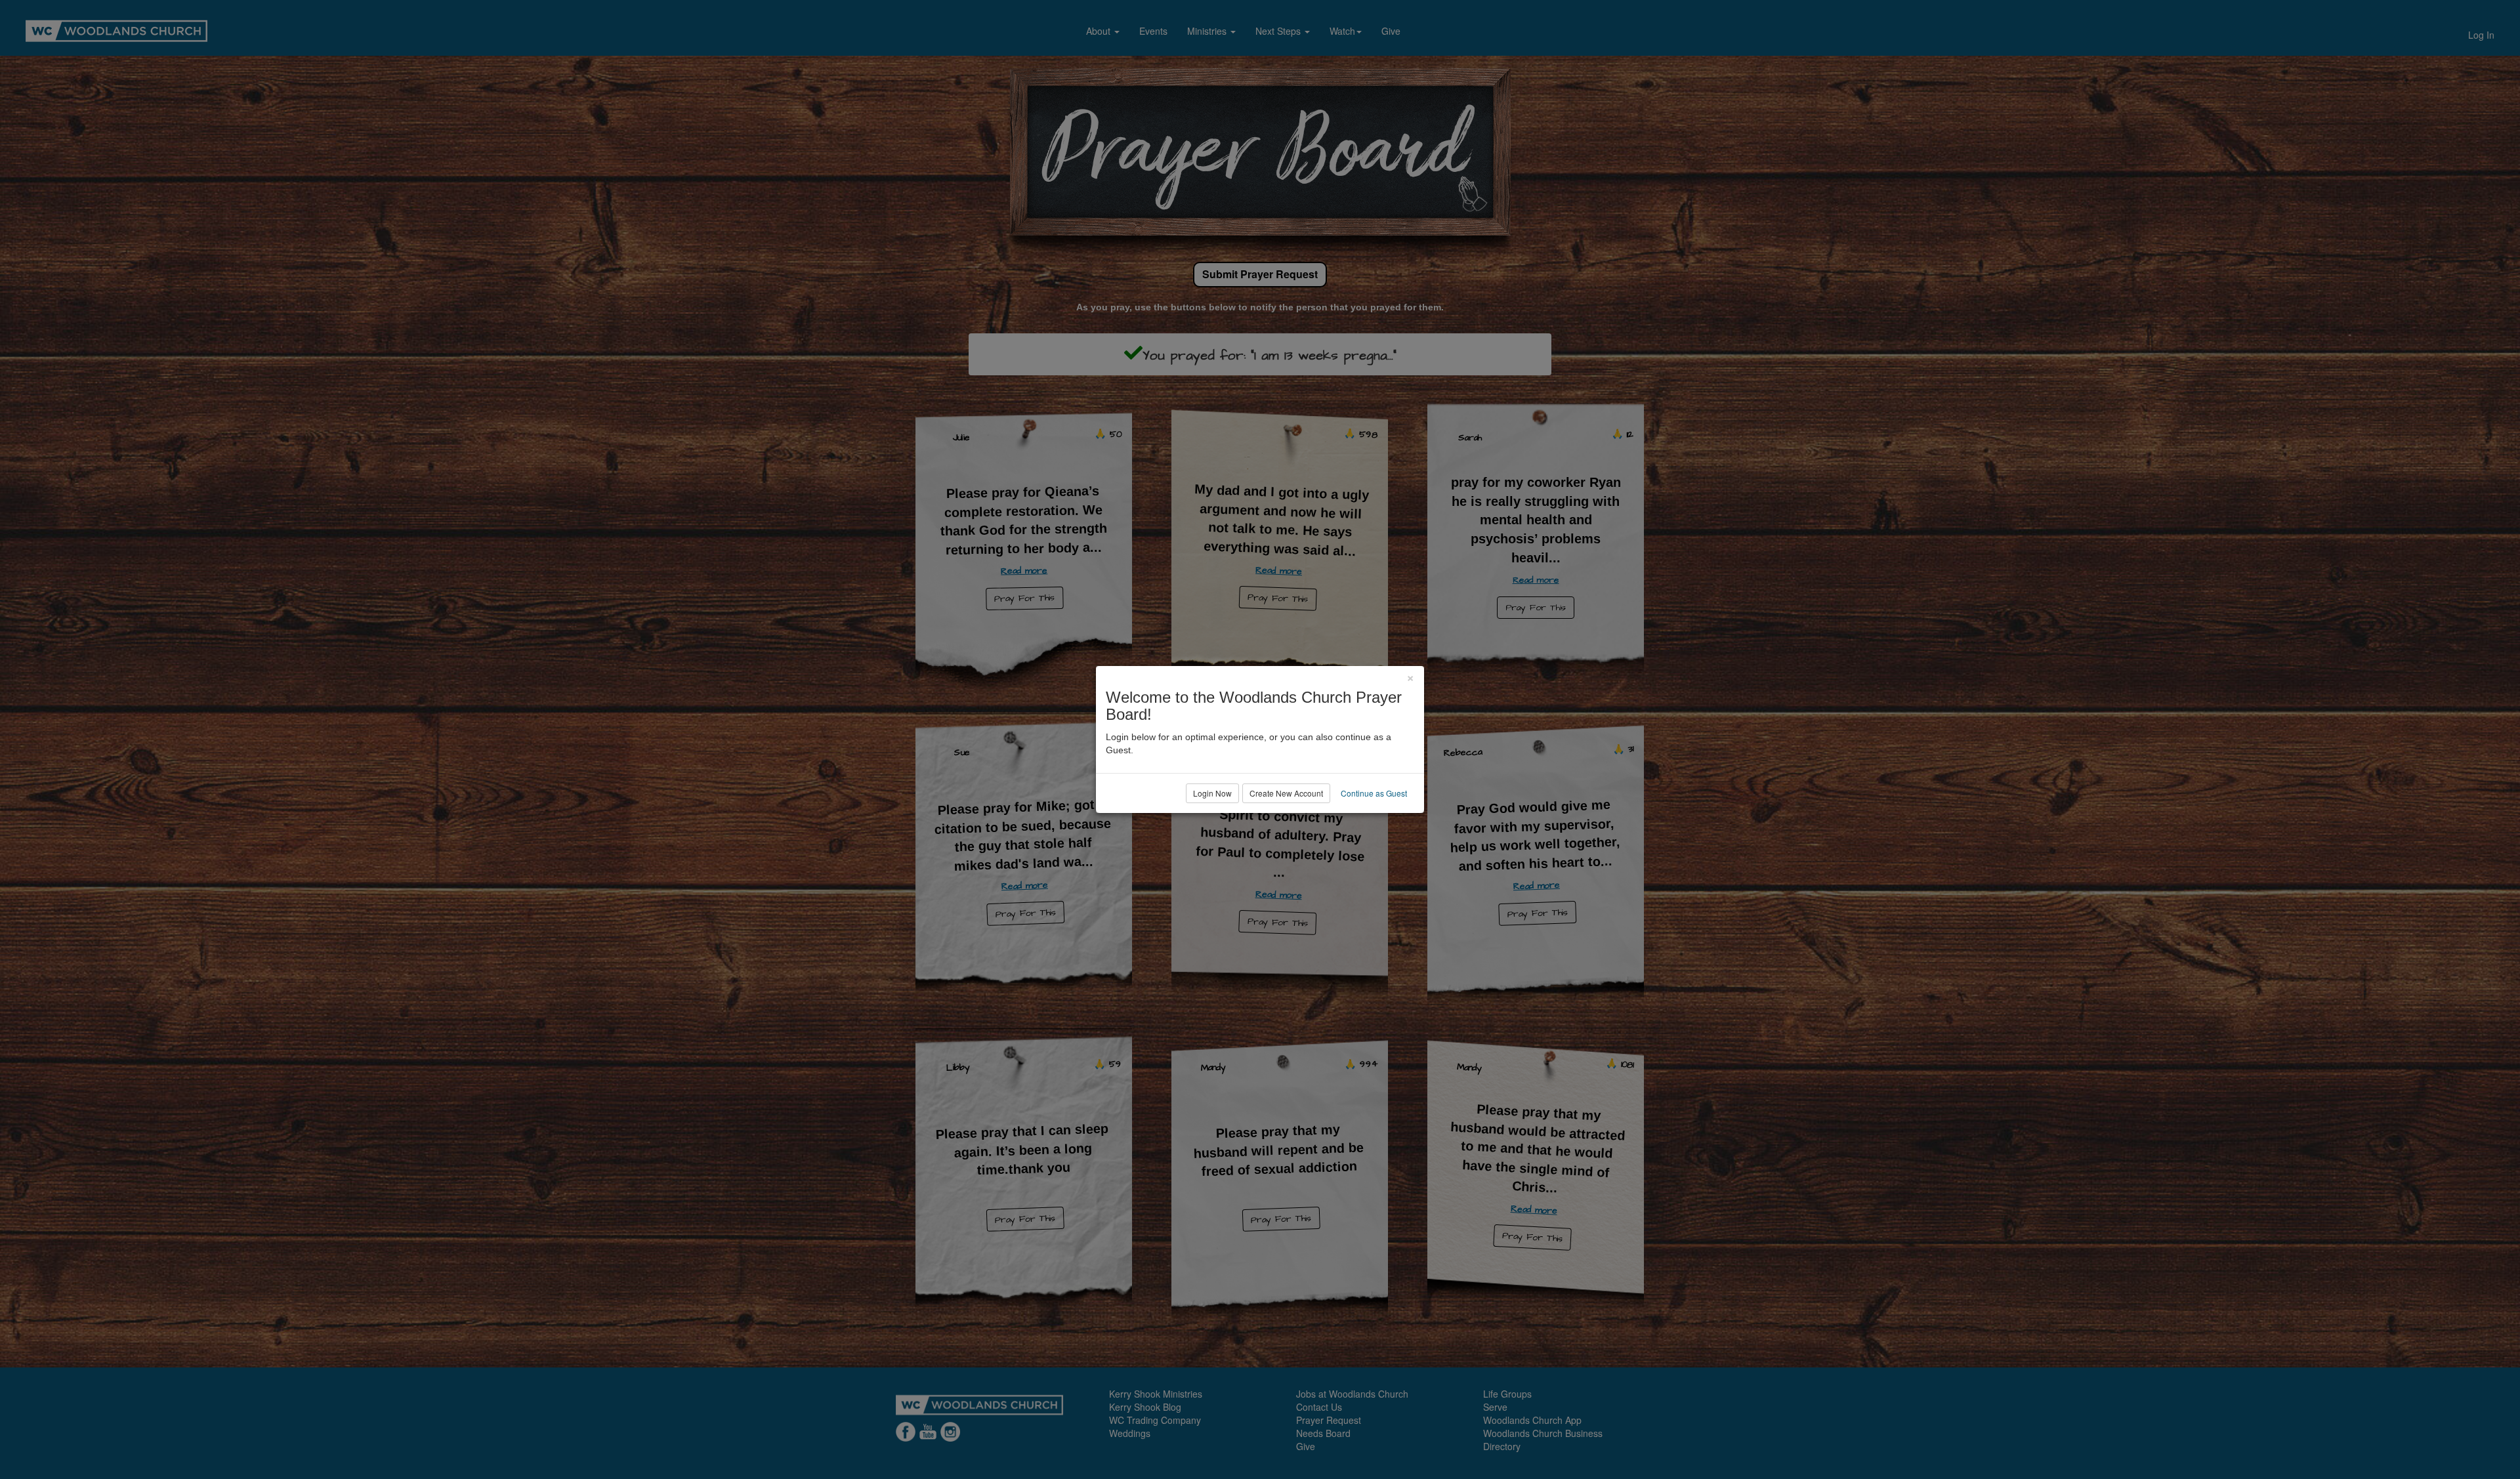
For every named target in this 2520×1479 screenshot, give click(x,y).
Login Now (1212, 793)
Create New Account (1286, 793)
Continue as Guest (1374, 793)
